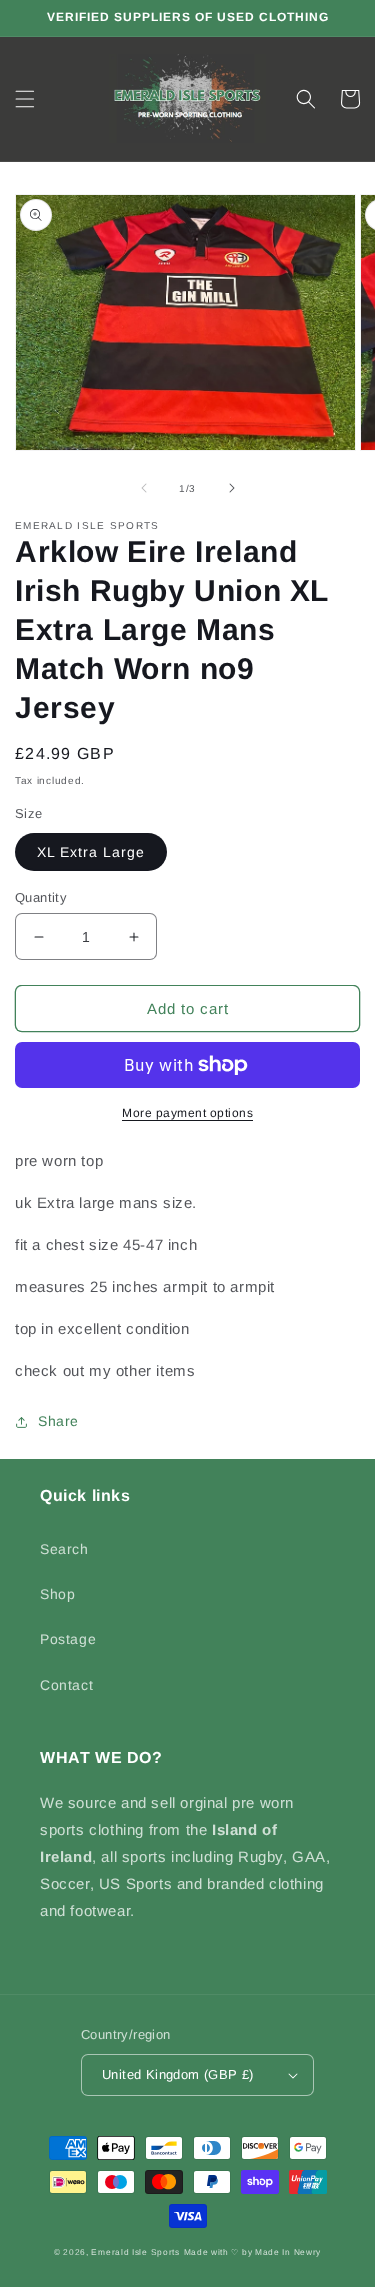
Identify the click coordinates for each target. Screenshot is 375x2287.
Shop (57, 1594)
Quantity (41, 897)
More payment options (187, 1113)
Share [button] (58, 1421)
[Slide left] (144, 488)
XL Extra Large (91, 852)
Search (64, 1549)
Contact (66, 1685)
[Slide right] (232, 488)
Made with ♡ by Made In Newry (253, 2252)
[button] (25, 99)
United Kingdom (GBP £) (178, 2074)
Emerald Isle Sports (135, 2252)
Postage (68, 1639)
